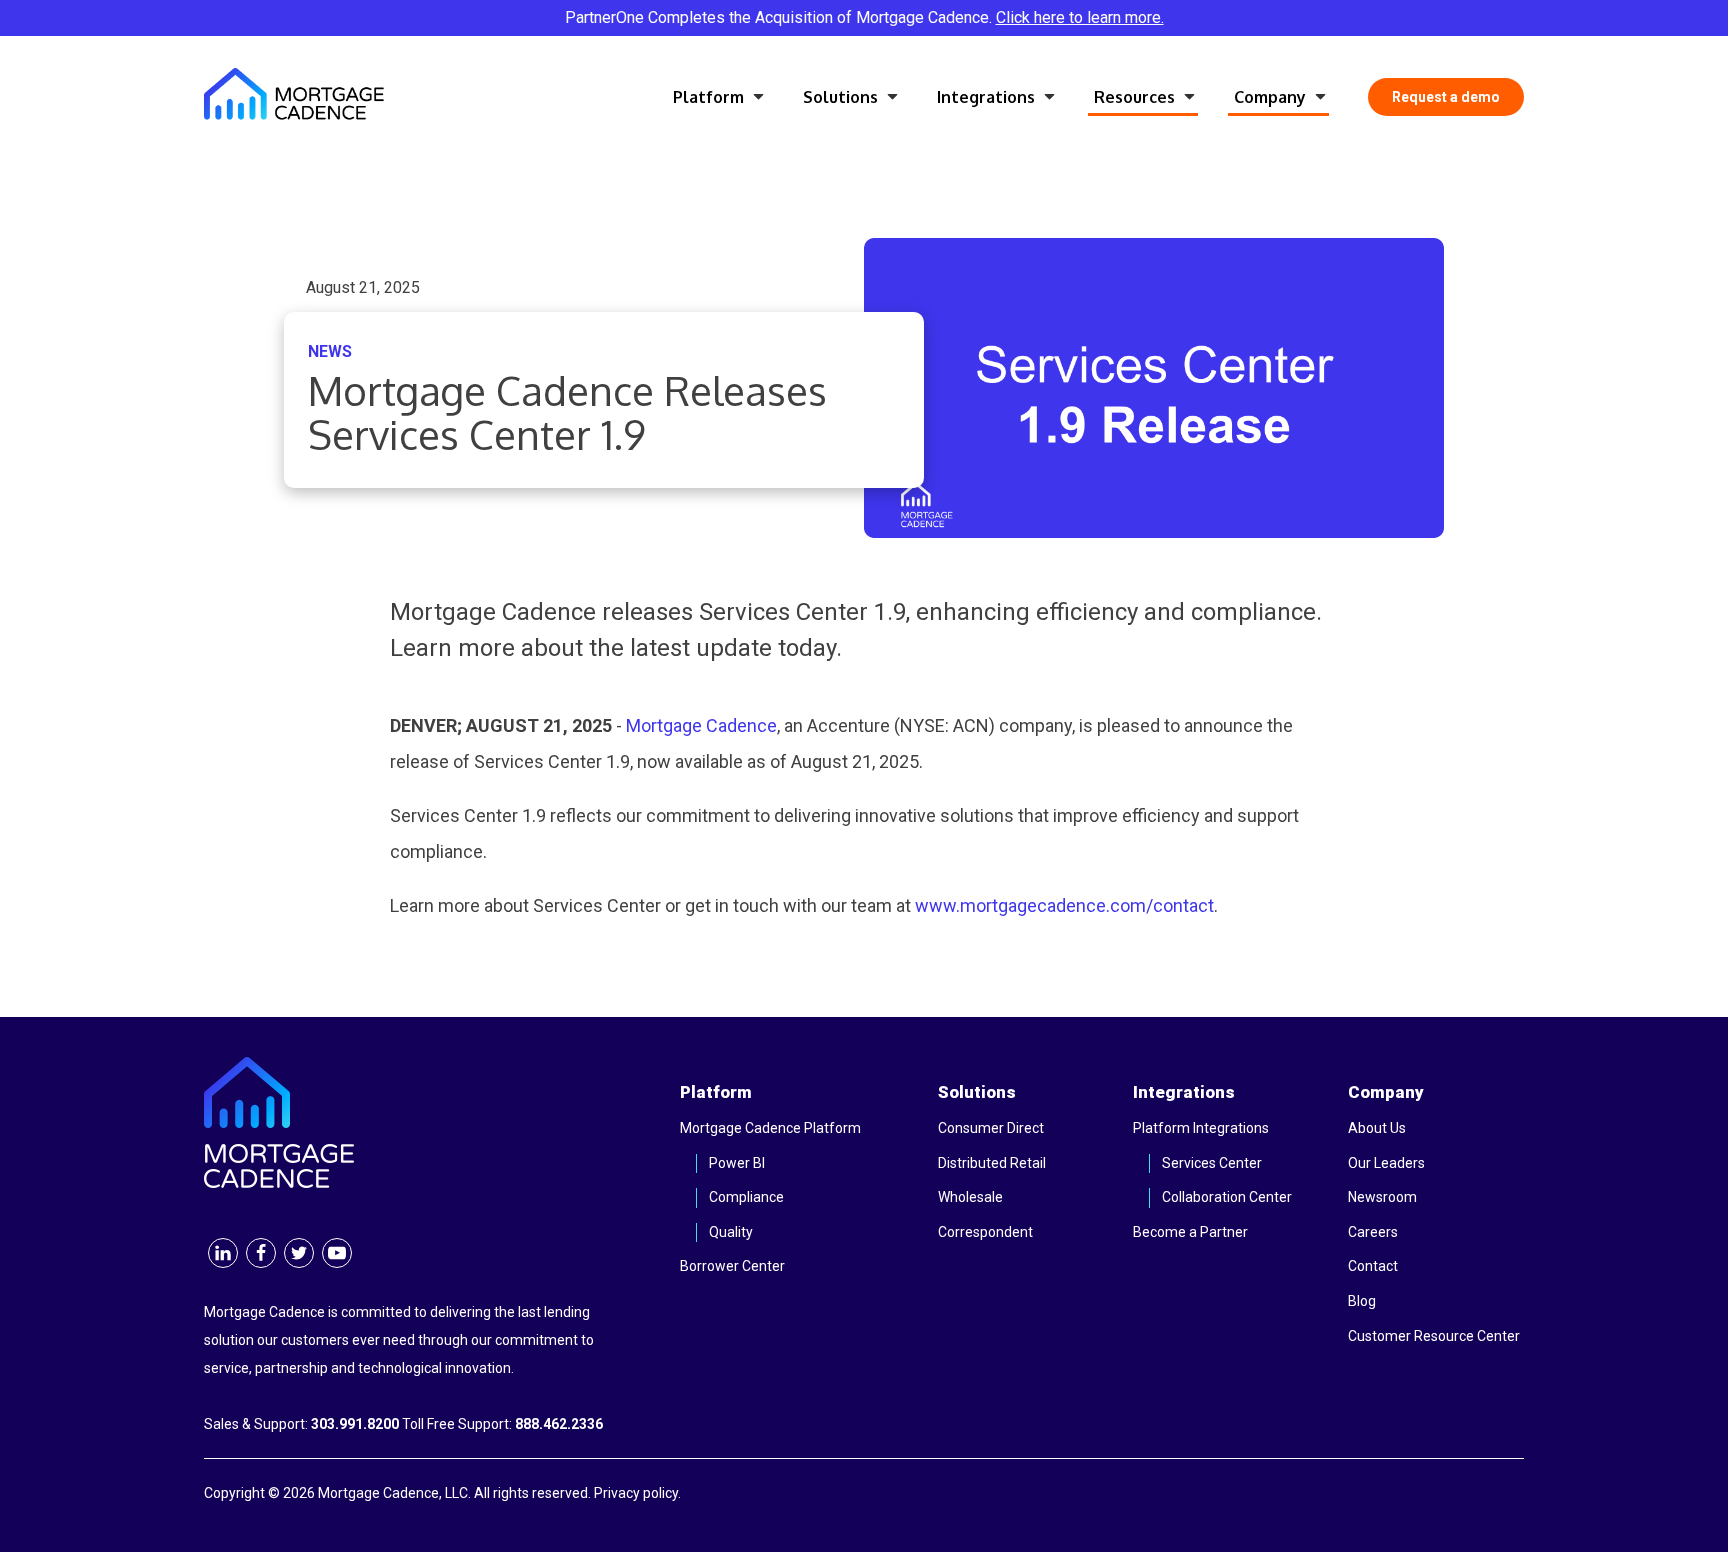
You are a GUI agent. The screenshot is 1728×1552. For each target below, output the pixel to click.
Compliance (746, 1197)
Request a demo (1446, 97)
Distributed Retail (992, 1163)
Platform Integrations (1201, 1128)
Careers (1373, 1232)
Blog (1362, 1301)
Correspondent (985, 1232)
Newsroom (1382, 1197)
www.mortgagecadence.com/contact (1064, 905)
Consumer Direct (991, 1128)
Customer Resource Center (1434, 1336)
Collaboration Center (1227, 1197)
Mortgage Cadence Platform (770, 1128)
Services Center (1212, 1163)
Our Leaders (1386, 1163)
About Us (1377, 1128)
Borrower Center (732, 1266)
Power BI (737, 1163)
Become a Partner (1190, 1232)
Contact (1373, 1266)
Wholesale (970, 1197)
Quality (731, 1232)
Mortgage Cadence (701, 725)
